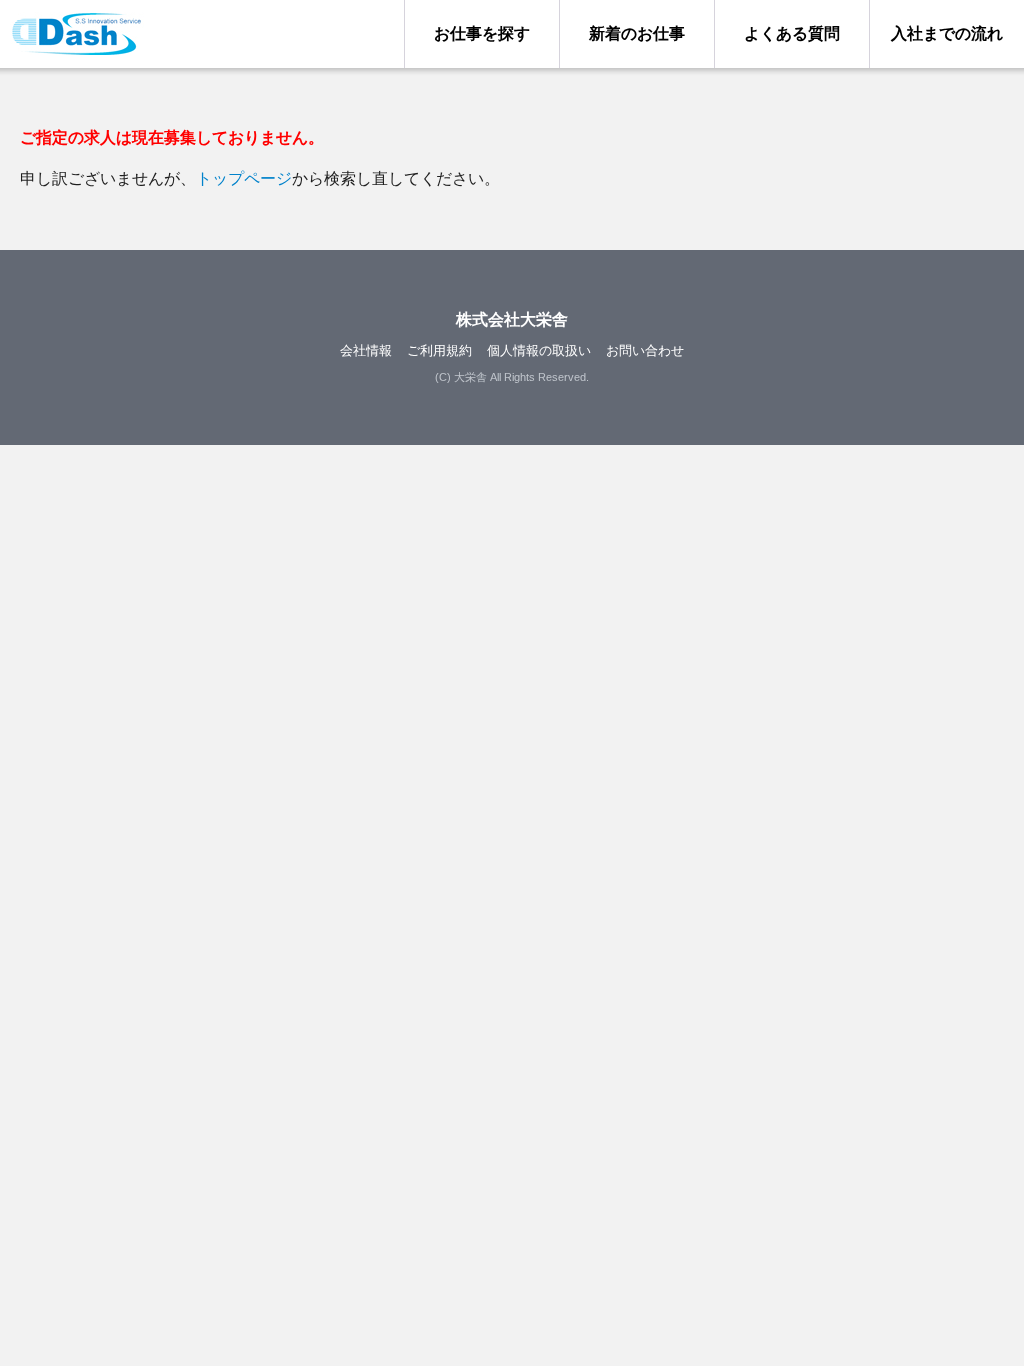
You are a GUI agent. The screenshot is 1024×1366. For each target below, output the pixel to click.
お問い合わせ (645, 350)
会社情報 (366, 350)
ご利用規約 (439, 350)
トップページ (244, 178)
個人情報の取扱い (539, 350)
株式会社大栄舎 (512, 319)
